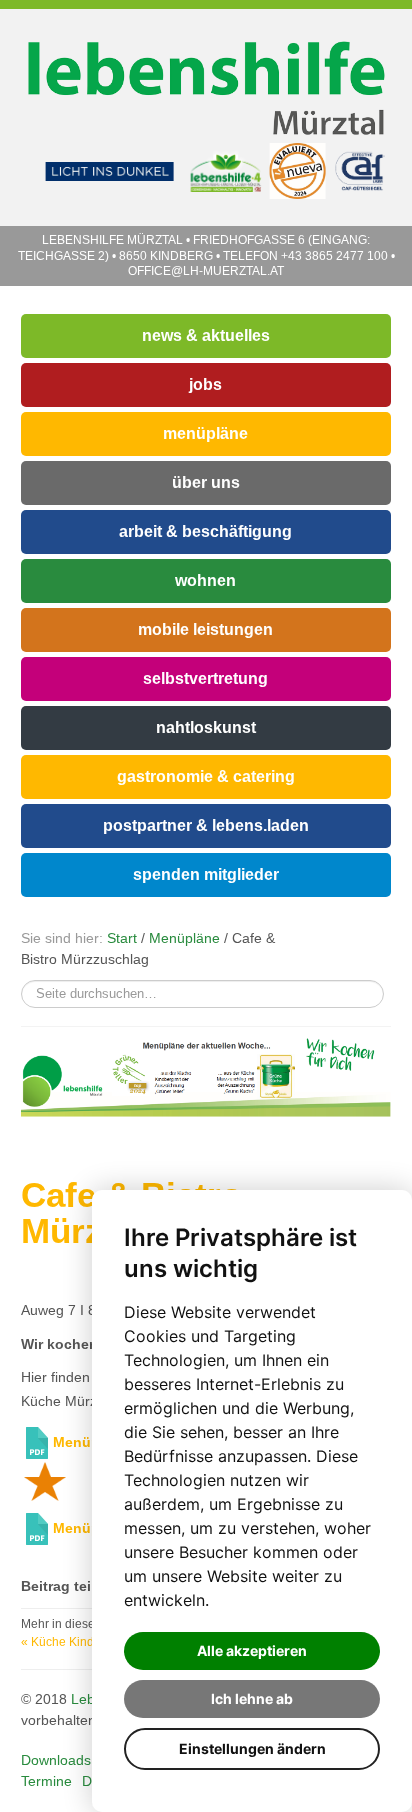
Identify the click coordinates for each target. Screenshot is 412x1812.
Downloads (56, 1760)
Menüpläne (205, 433)
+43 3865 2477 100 (334, 256)
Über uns (206, 482)
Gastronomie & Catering (206, 776)
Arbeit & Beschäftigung (205, 531)
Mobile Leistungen (205, 629)
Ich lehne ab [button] (252, 1698)
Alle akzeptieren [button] (252, 1650)
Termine (46, 1781)
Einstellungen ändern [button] (252, 1748)
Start (122, 938)
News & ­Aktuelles (206, 335)
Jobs (205, 384)
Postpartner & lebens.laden (206, 825)
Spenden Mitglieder (206, 874)
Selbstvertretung (205, 678)
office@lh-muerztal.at (206, 271)
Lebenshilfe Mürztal (114, 240)
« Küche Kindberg (70, 1642)
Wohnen (205, 580)
